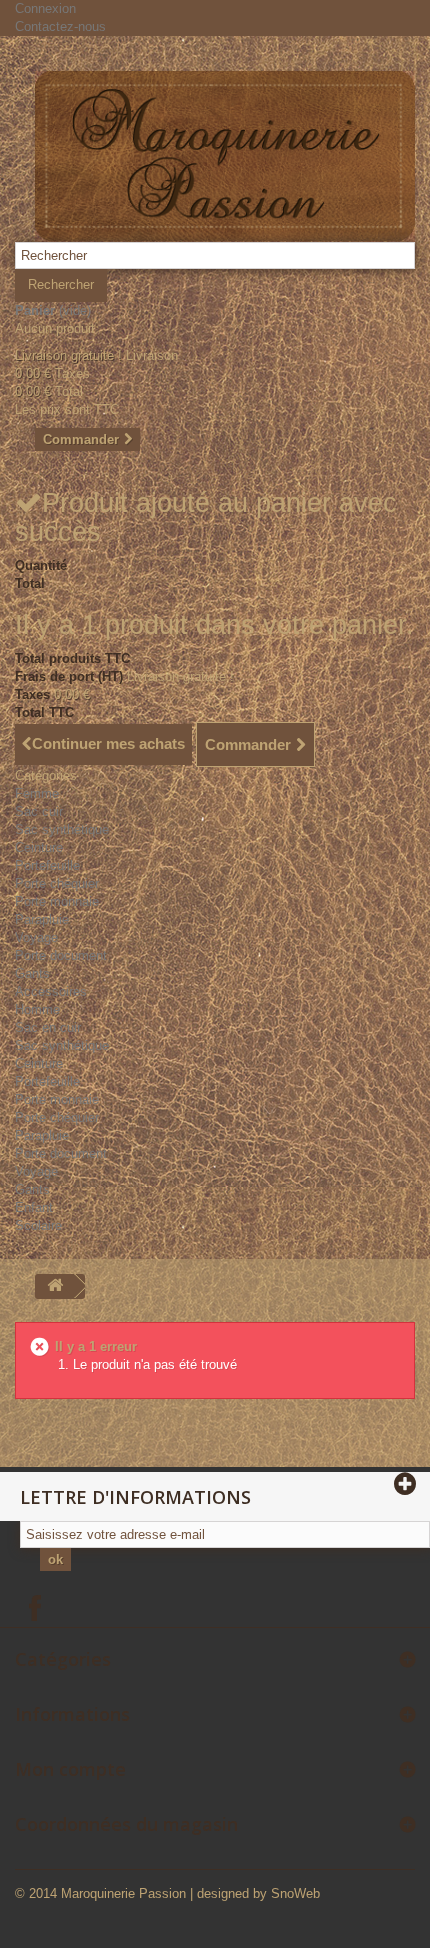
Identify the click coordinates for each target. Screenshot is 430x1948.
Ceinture (39, 847)
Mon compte (70, 1769)
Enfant (34, 1207)
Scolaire (38, 1225)
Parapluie (42, 919)
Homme (37, 1009)
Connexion (45, 8)
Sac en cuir (48, 1027)
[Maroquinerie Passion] (225, 156)
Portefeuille (47, 865)
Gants (32, 973)
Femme (37, 793)
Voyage (36, 937)
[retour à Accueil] (55, 1286)
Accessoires (51, 991)
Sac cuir (39, 811)
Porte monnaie (57, 901)
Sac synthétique (62, 829)
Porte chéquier (57, 883)
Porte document (61, 955)
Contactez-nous (60, 26)
